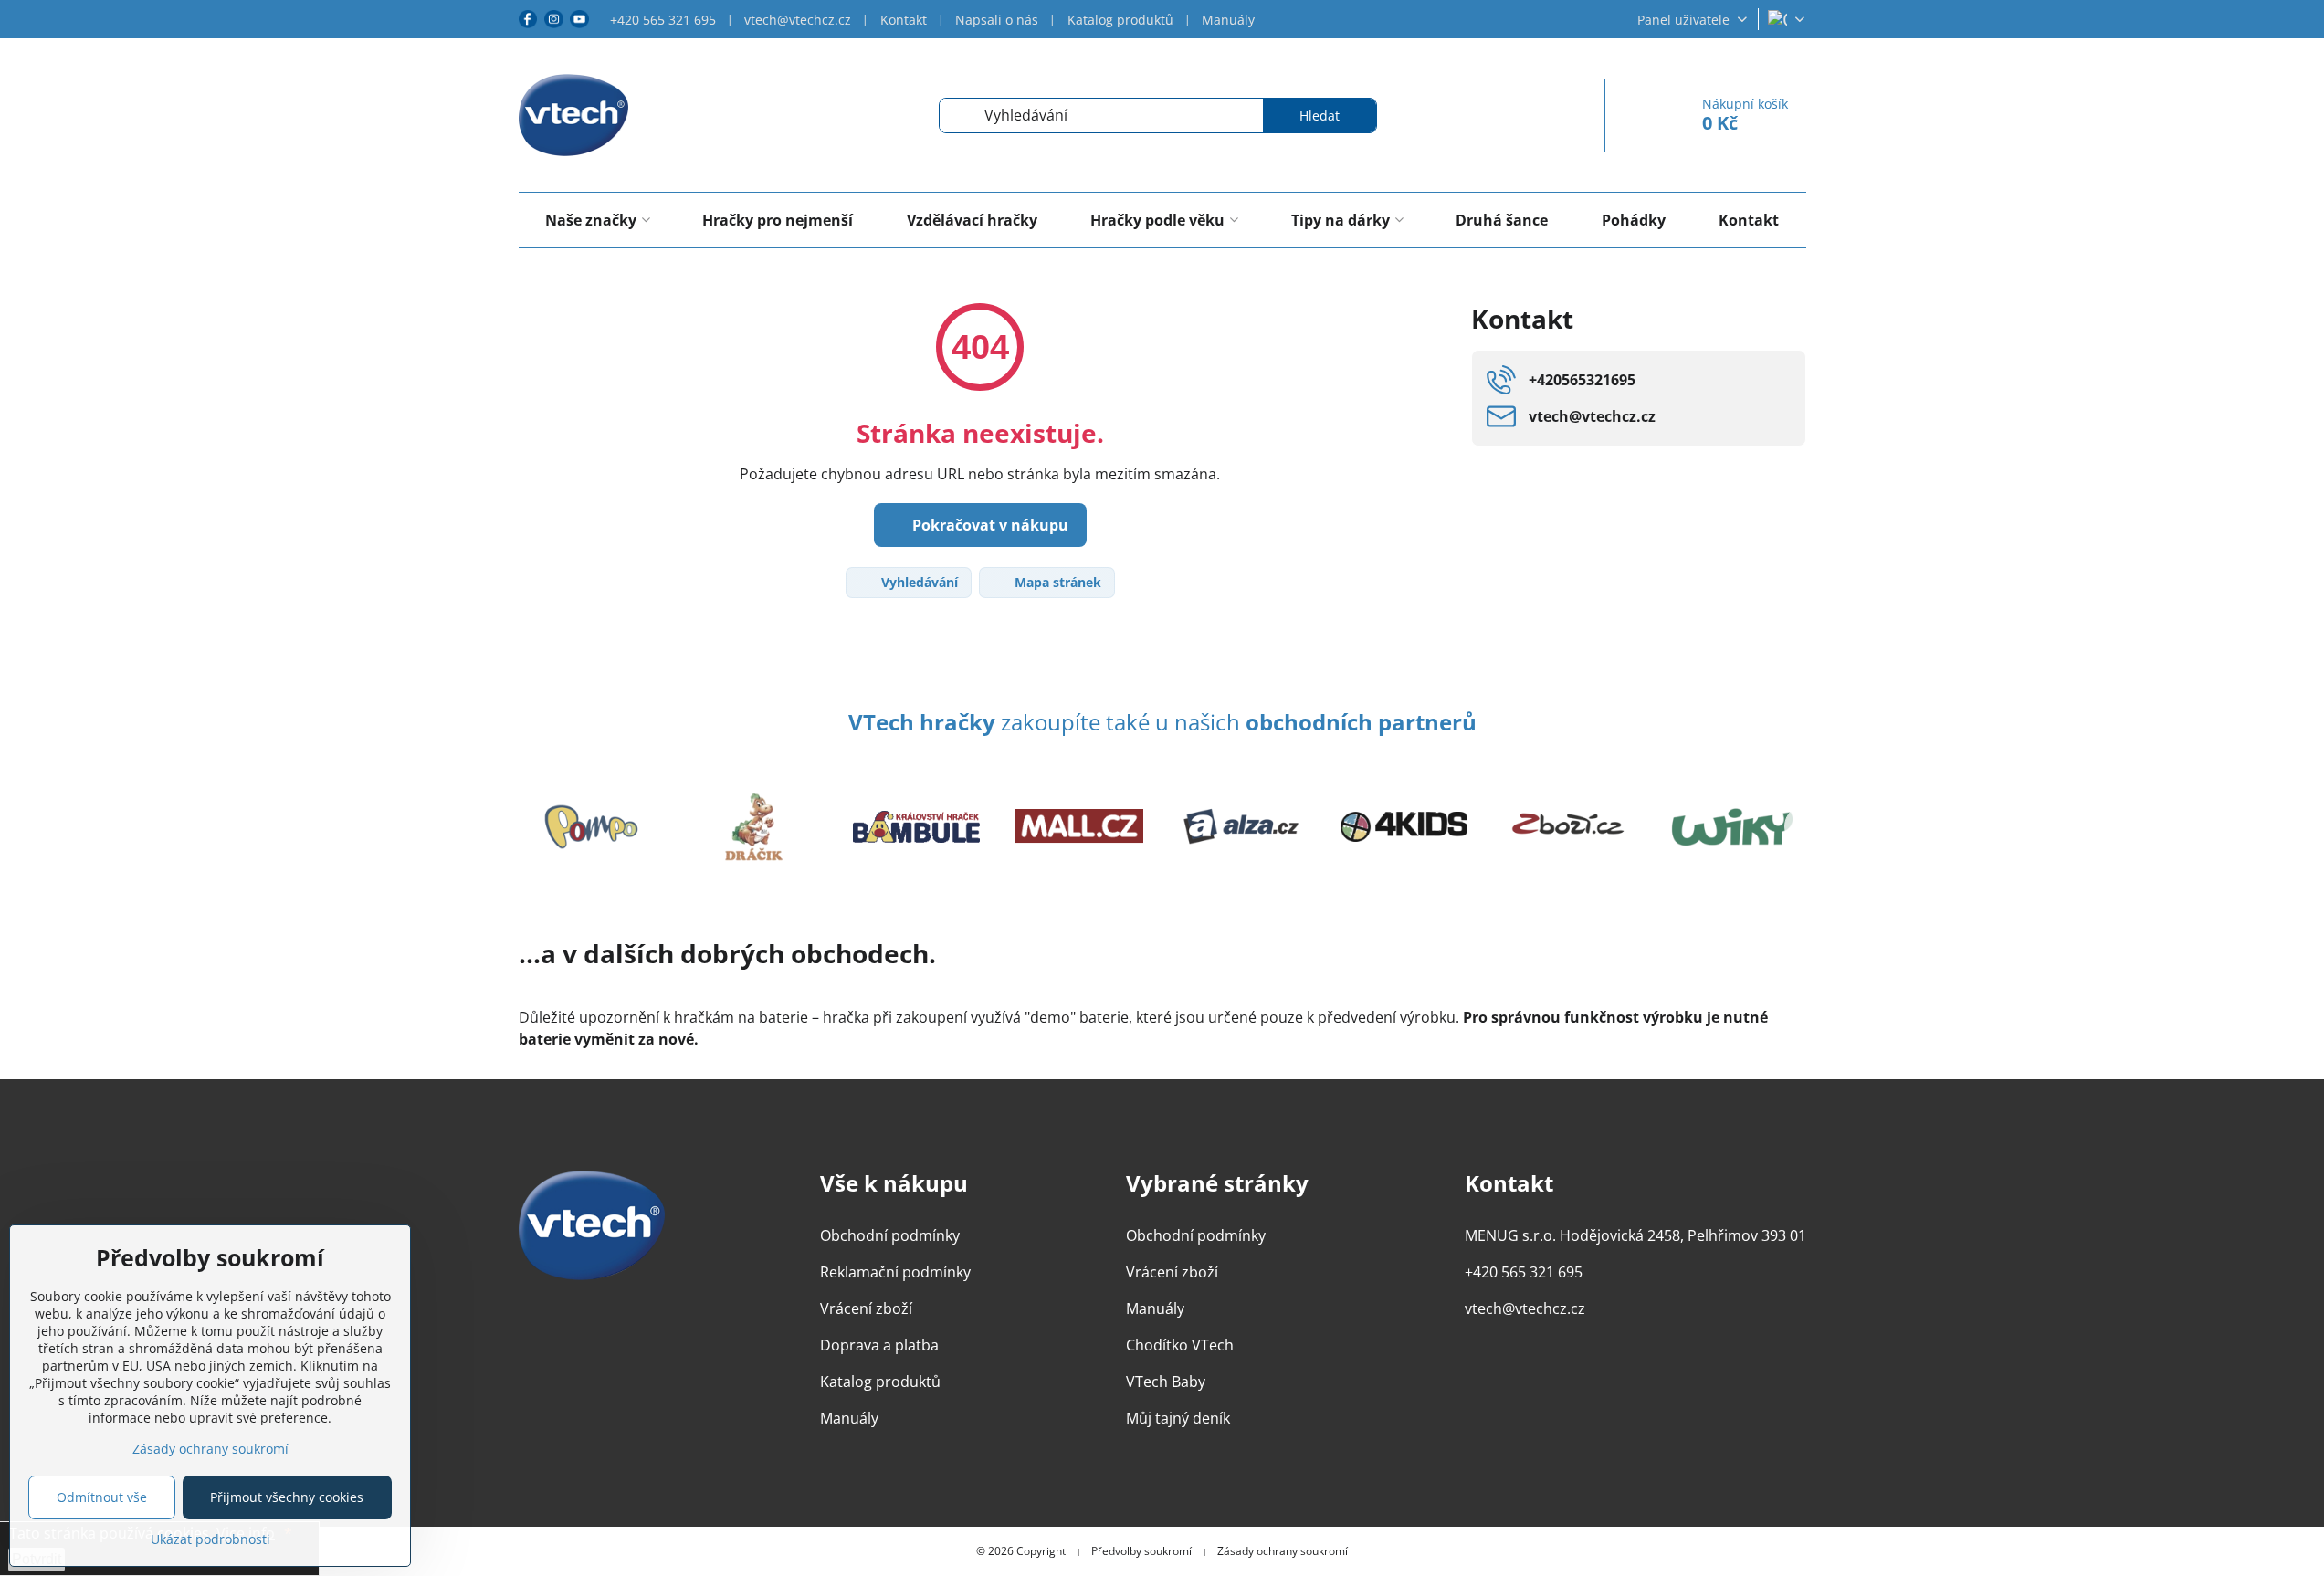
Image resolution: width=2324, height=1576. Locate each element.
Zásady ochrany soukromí (1283, 1551)
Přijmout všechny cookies (287, 1497)
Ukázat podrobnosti (210, 1539)
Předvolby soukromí (1141, 1551)
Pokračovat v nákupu (988, 525)
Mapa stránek (1056, 582)
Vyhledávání (918, 582)
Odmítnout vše (102, 1497)
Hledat (1320, 116)
